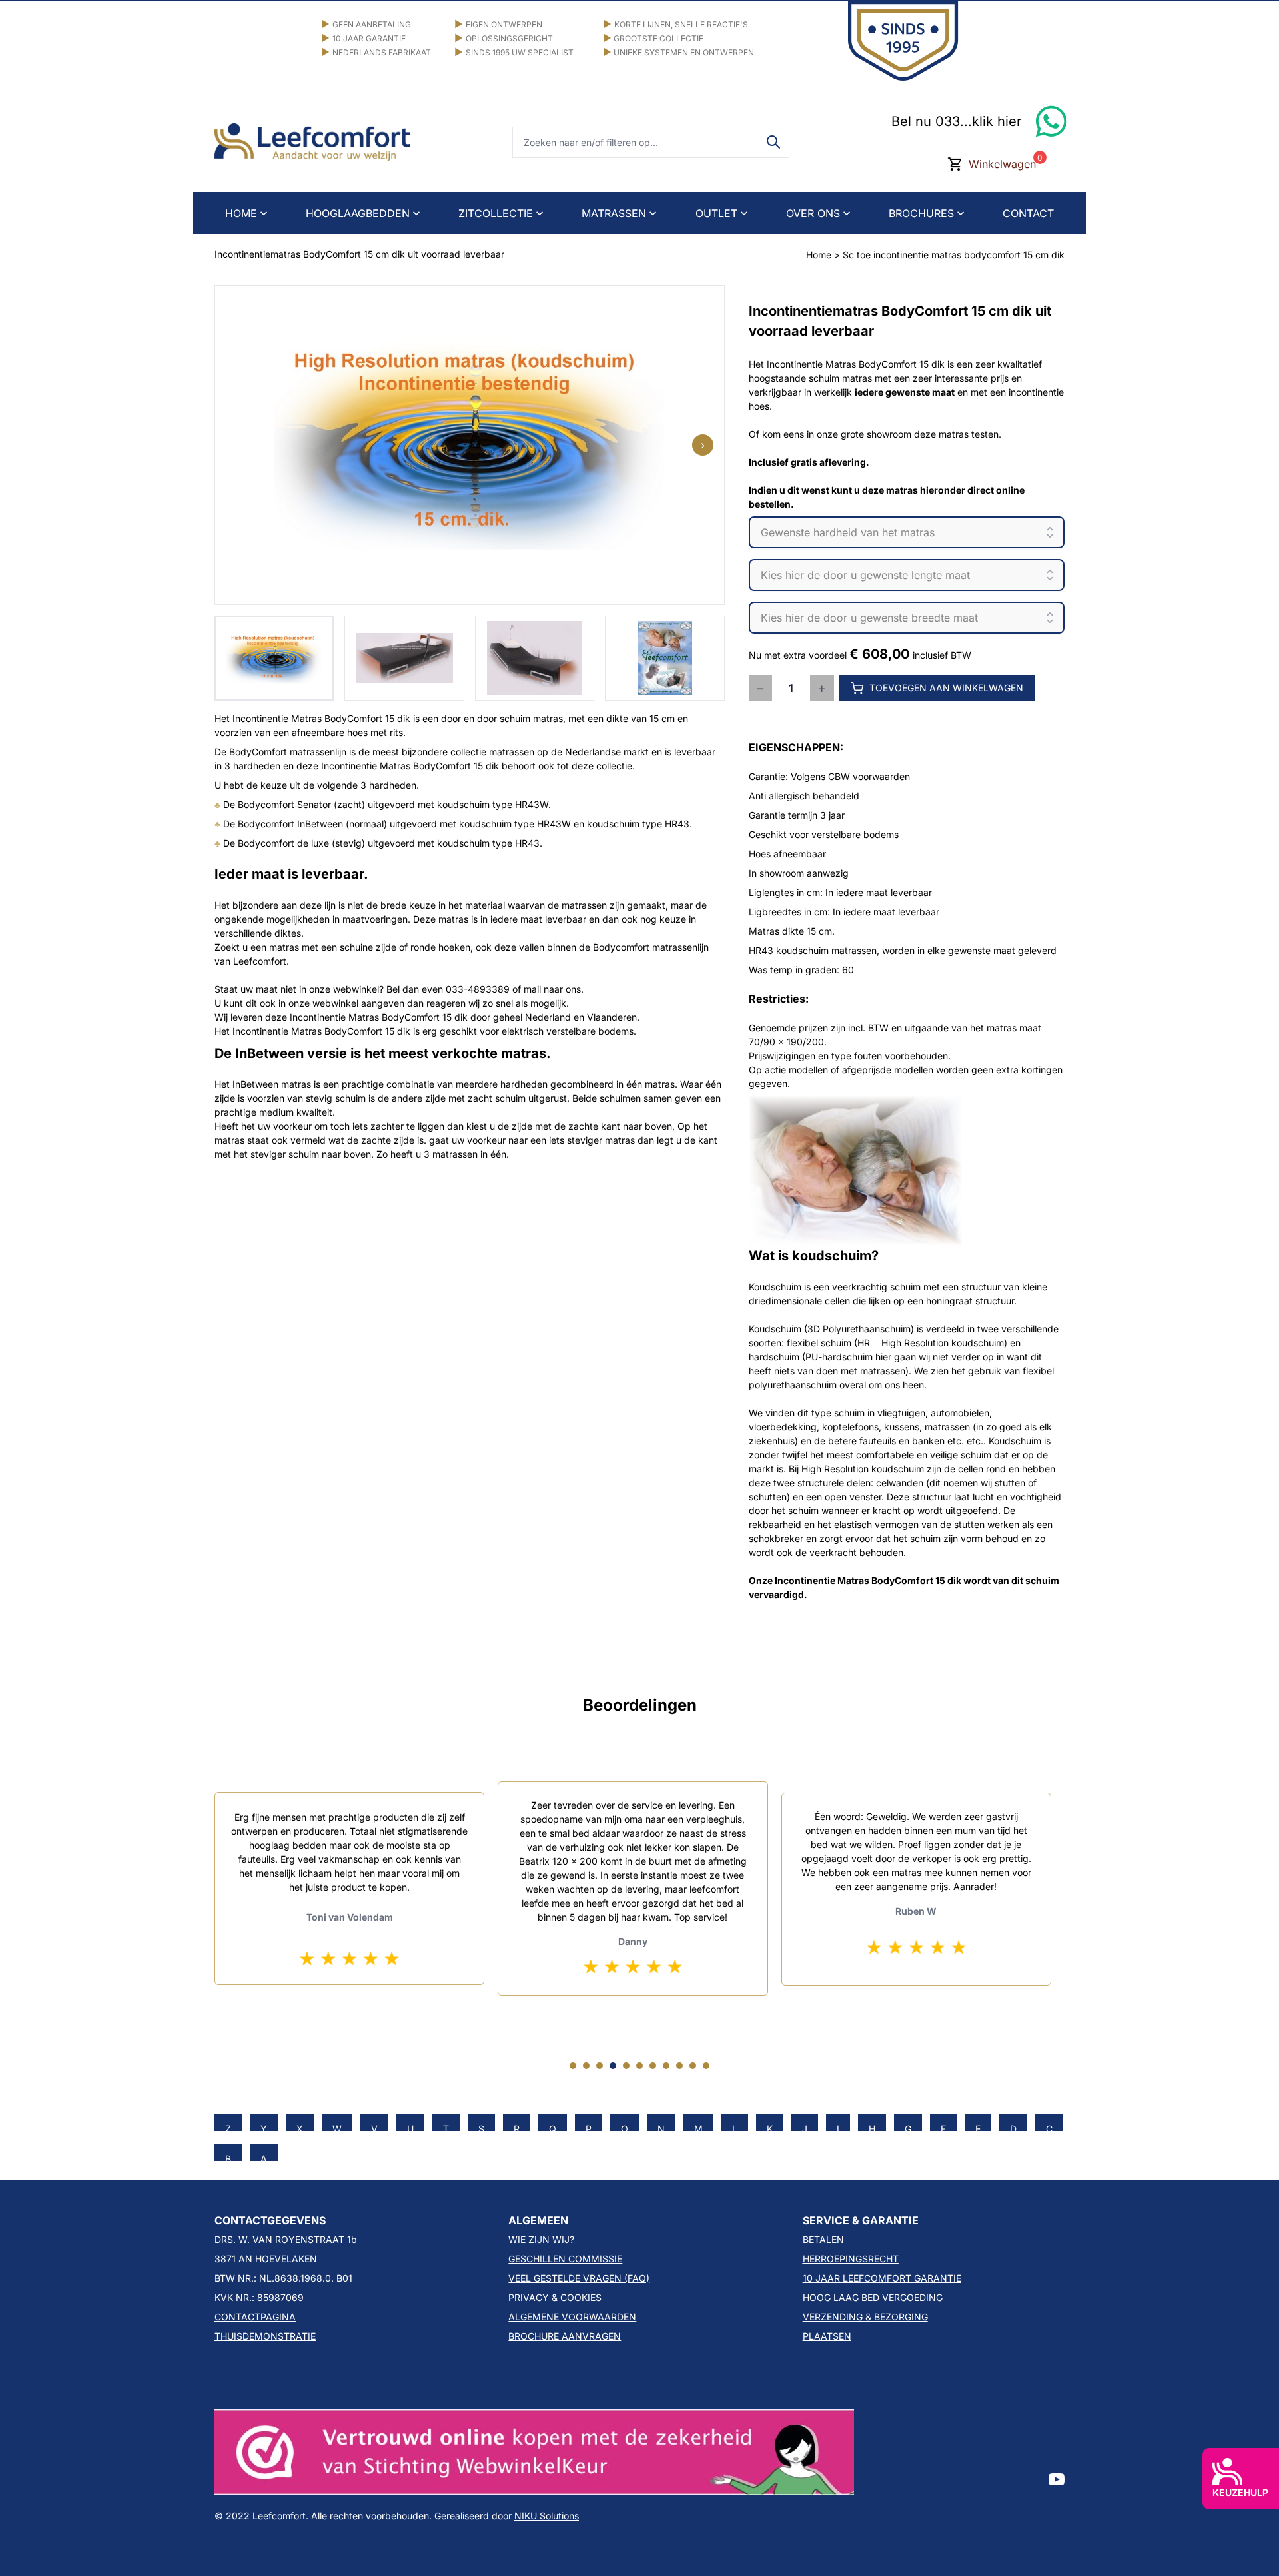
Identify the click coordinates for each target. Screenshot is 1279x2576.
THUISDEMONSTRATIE (265, 2336)
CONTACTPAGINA (255, 2317)
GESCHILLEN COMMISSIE (565, 2259)
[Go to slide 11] (706, 2066)
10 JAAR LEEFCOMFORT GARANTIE (882, 2278)
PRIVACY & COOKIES (555, 2297)
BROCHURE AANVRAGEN (565, 2336)
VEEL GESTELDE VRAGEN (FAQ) (579, 2278)
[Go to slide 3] (600, 2066)
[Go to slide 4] (613, 2066)
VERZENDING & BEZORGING (865, 2317)
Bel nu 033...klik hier (957, 121)
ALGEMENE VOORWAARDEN (572, 2317)
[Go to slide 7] (653, 2066)
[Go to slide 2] (586, 2066)
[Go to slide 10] (693, 2066)
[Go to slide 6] (639, 2066)
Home (819, 255)
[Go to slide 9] (679, 2066)
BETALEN (823, 2239)
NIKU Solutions (547, 2516)
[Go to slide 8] (666, 2066)
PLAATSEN (827, 2336)
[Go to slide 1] (573, 2066)
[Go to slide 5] (626, 2066)
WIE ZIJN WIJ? (541, 2239)
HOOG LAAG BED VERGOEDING (873, 2297)
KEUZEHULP (1240, 2492)
